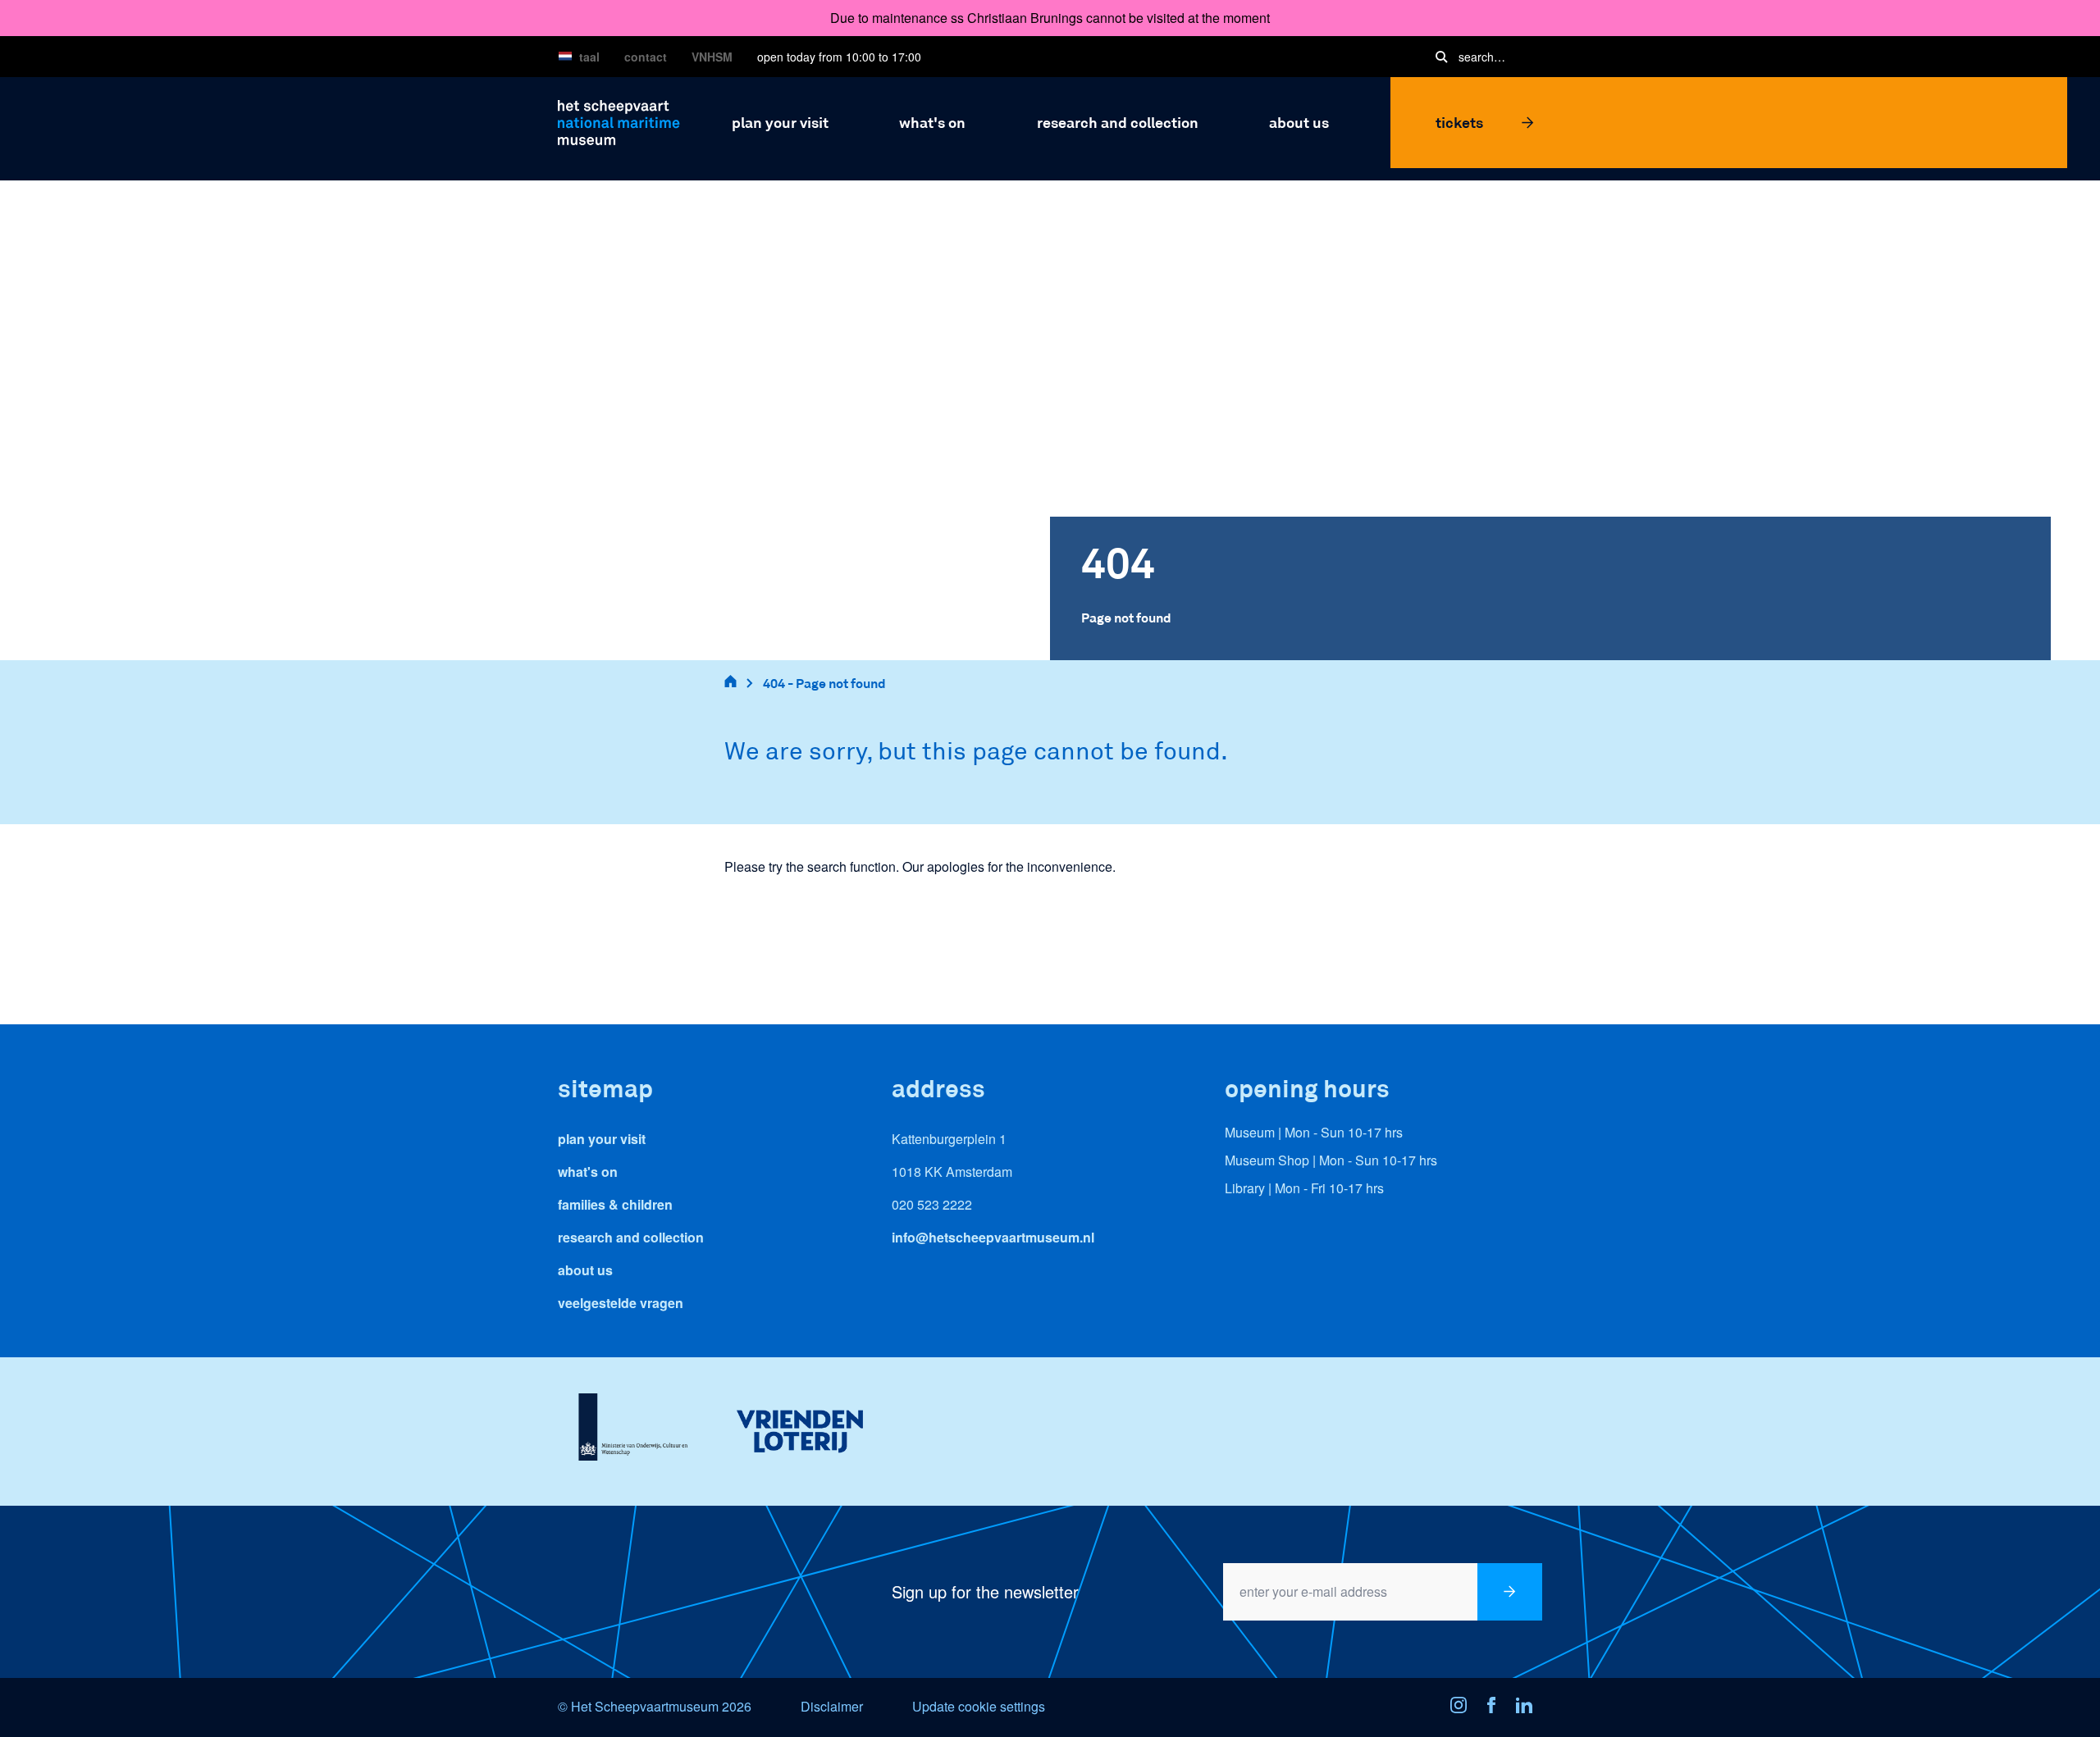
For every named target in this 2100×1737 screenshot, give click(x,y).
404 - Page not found (824, 683)
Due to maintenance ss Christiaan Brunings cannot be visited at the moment (1050, 18)
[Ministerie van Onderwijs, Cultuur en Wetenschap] (633, 1431)
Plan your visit (602, 1139)
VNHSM (712, 57)
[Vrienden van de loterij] (799, 1431)
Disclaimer (832, 1706)
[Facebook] (1496, 1707)
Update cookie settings (979, 1706)
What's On (588, 1172)
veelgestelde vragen (621, 1303)
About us (585, 1270)
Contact (646, 57)
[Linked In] (1529, 1707)
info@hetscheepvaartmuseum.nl (993, 1237)
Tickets (1459, 122)
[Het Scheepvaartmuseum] (619, 120)
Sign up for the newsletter (985, 1591)
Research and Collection (631, 1237)
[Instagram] (1463, 1707)
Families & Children (615, 1204)
